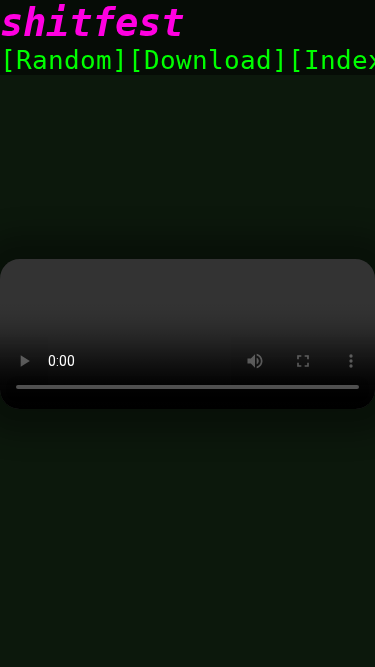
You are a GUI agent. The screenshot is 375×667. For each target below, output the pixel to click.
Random (64, 60)
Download (208, 60)
